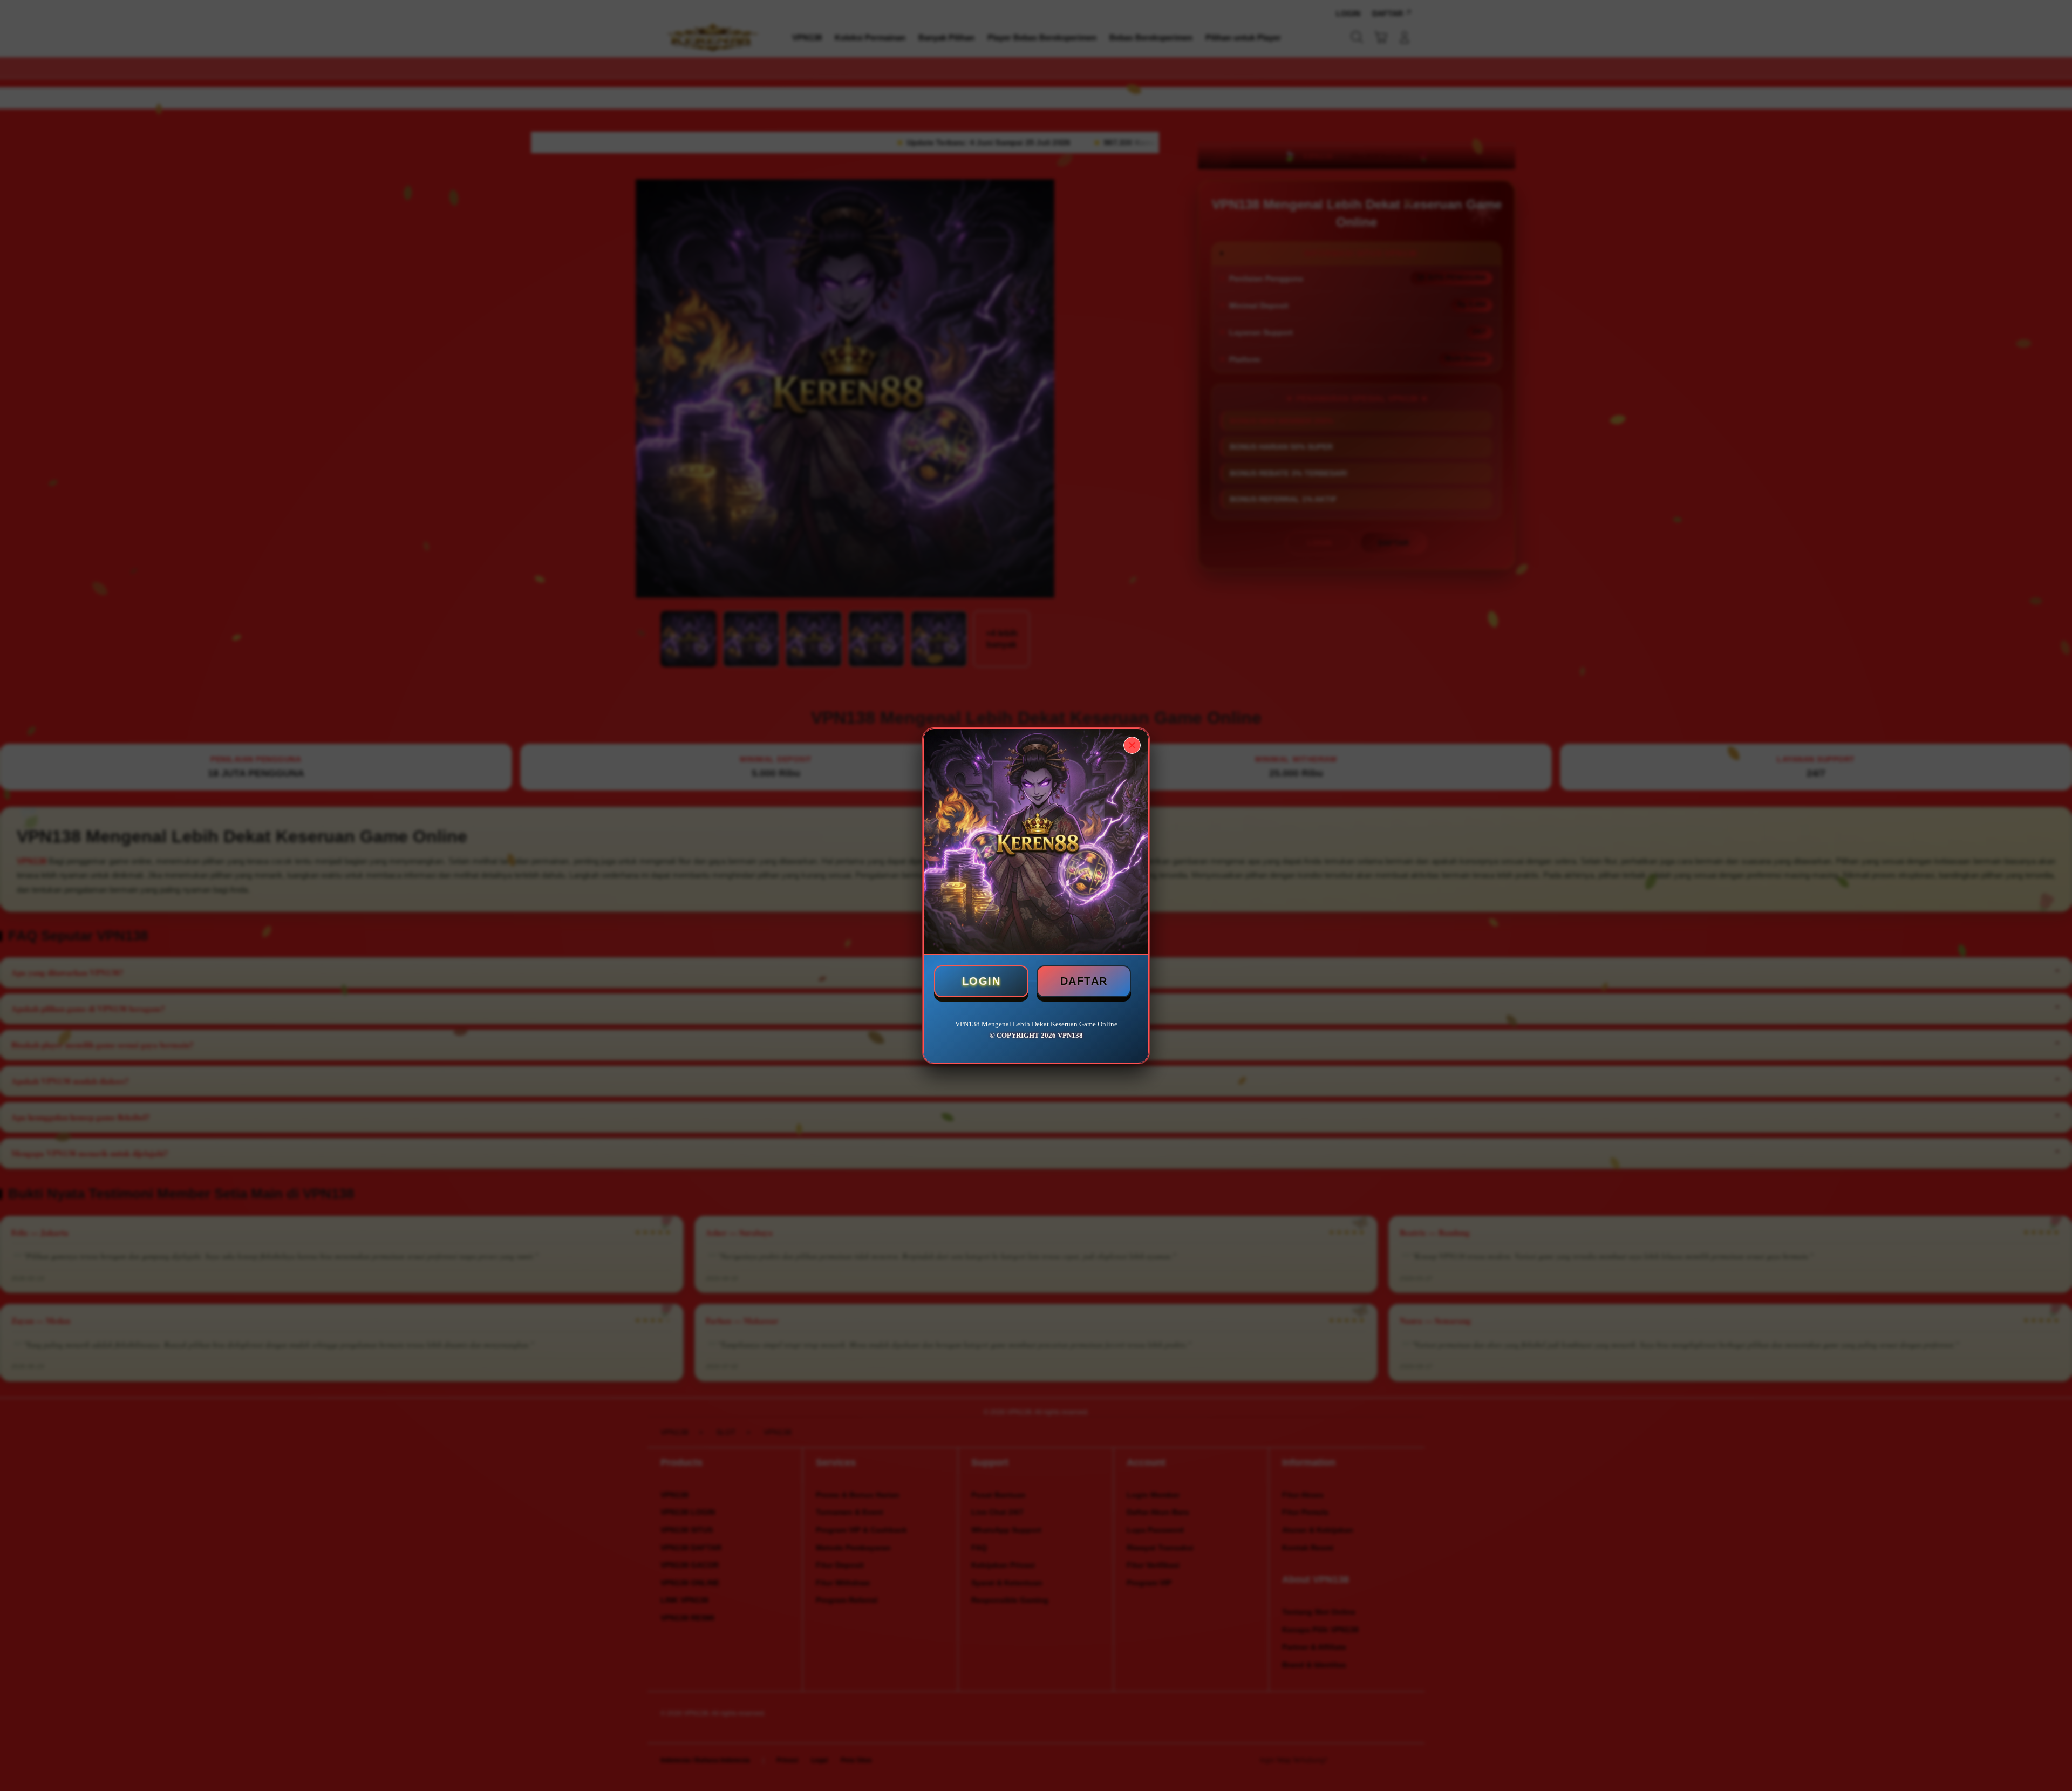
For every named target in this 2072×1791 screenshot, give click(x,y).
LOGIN (982, 981)
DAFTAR (1084, 981)
